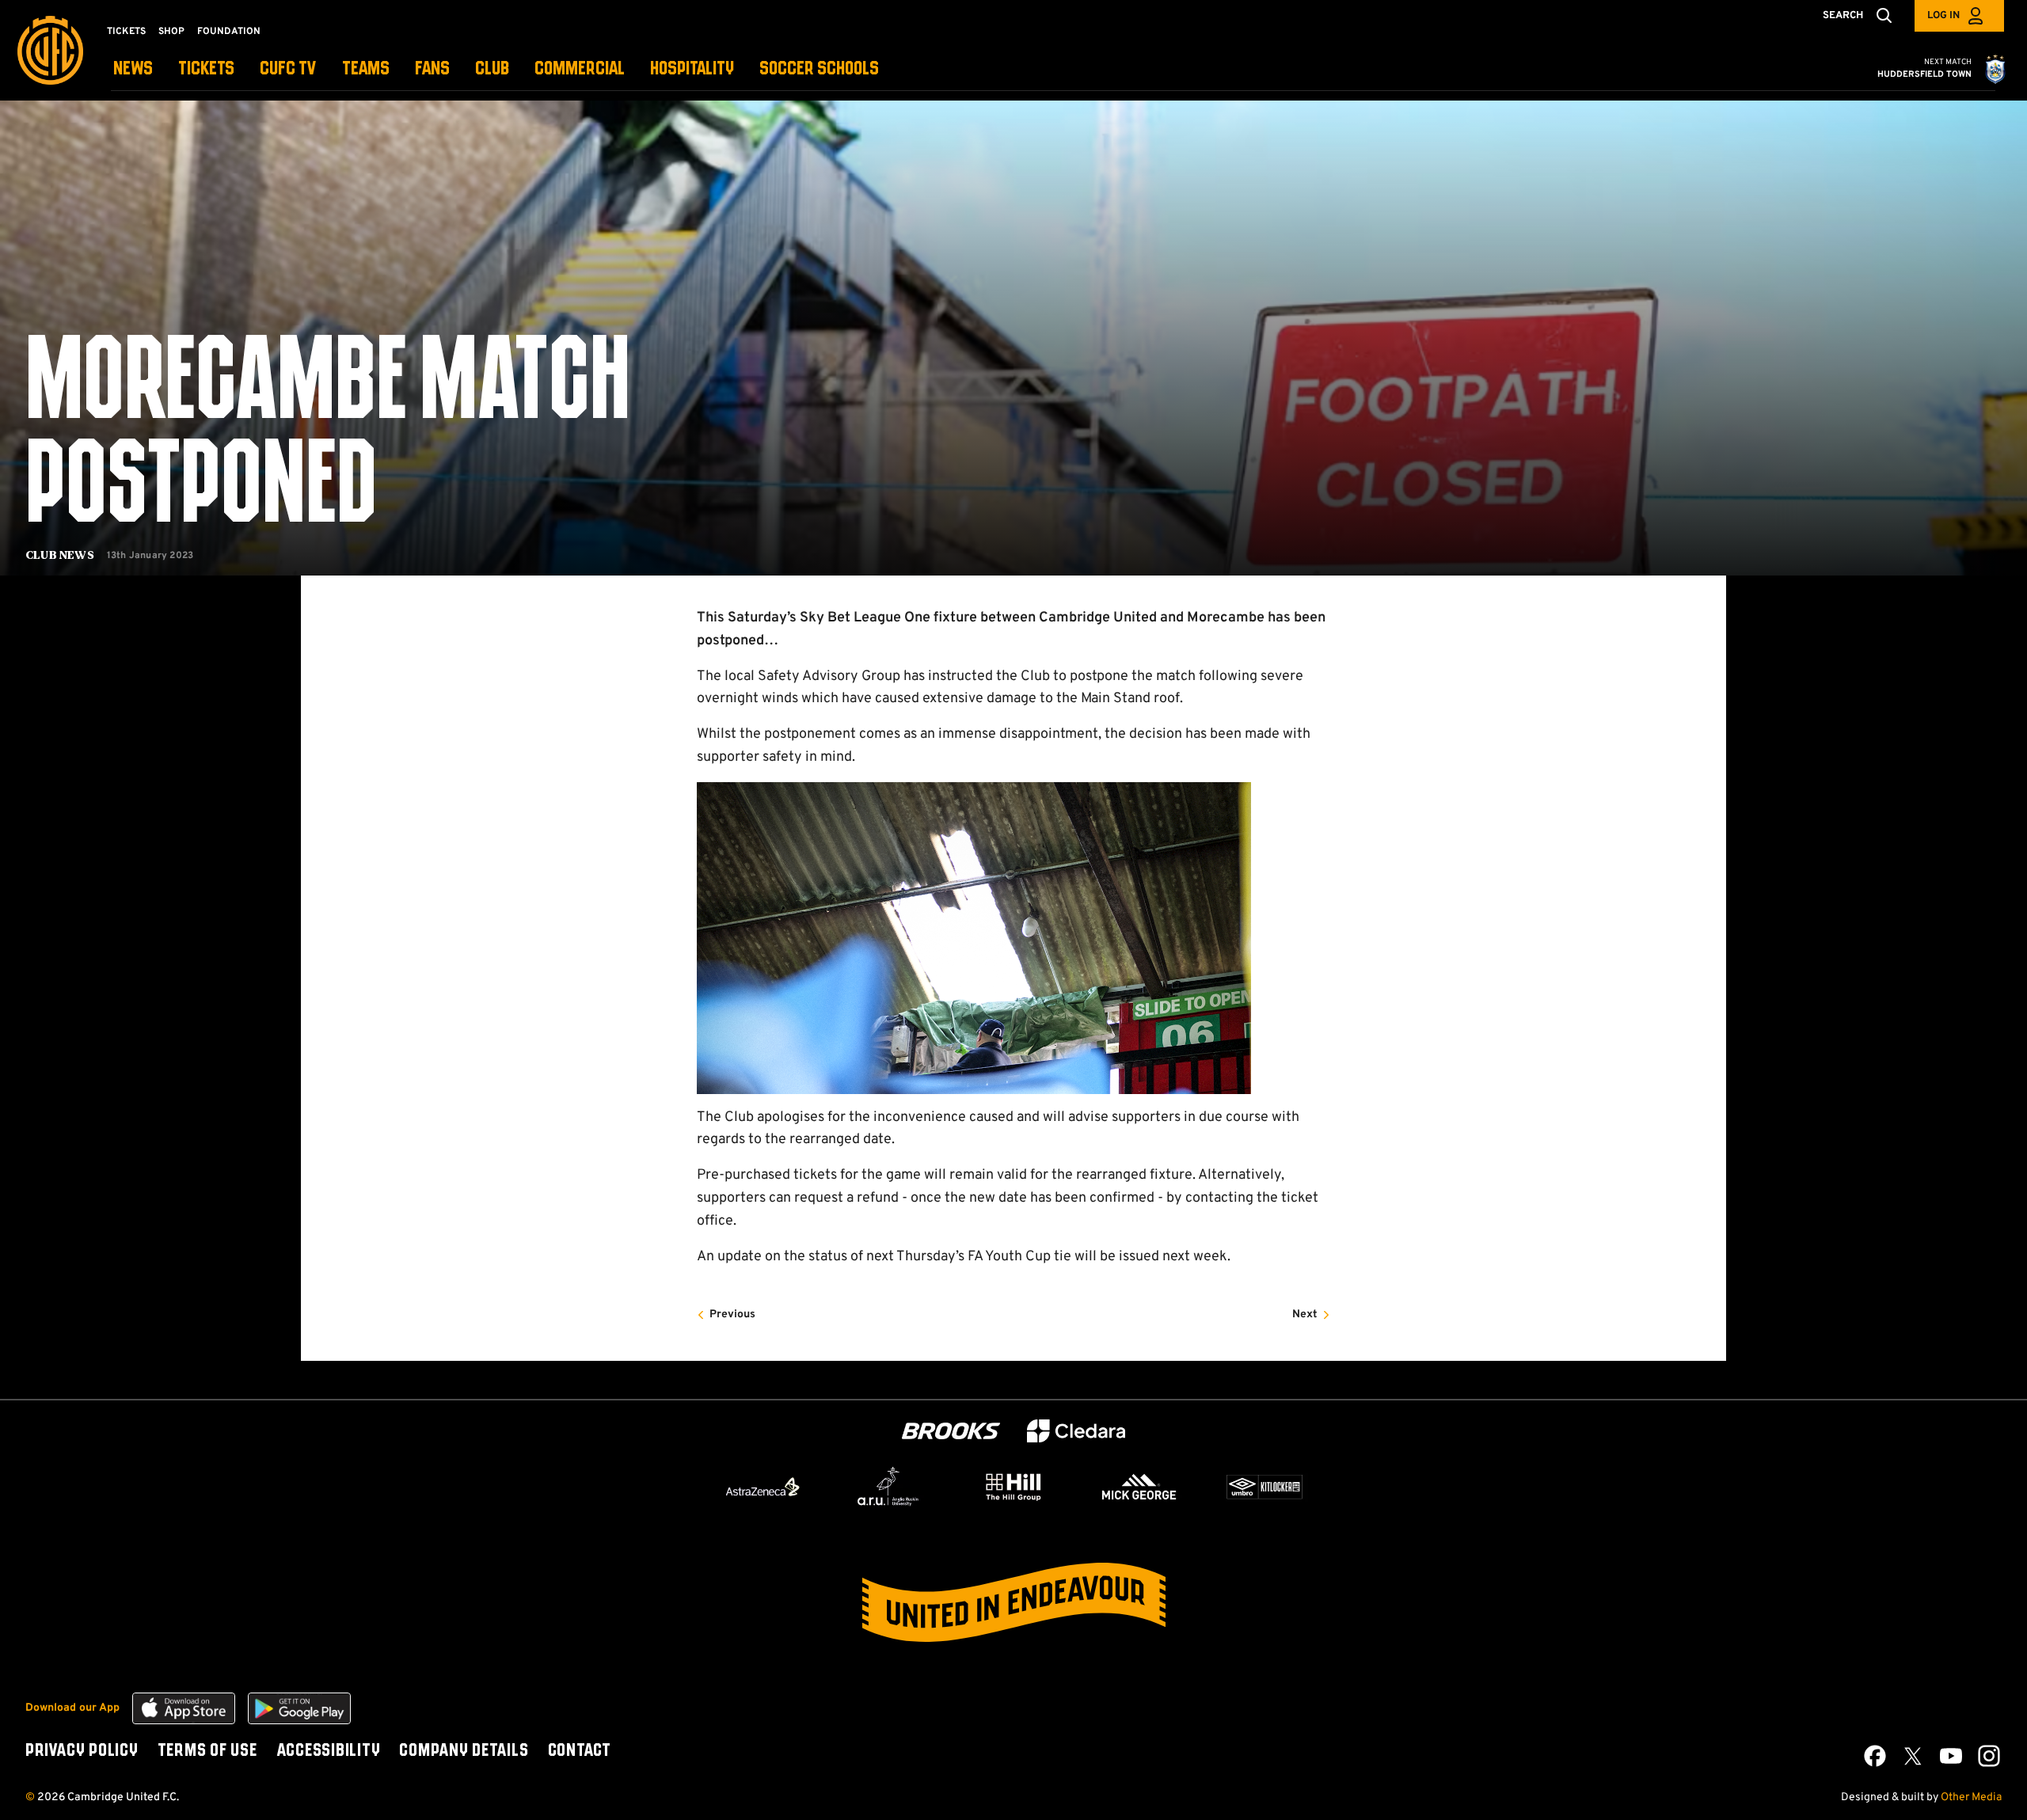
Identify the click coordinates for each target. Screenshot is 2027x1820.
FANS (432, 69)
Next (1305, 1315)
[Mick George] (1139, 1487)
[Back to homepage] (50, 50)
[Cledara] (1076, 1431)
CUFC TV (288, 69)
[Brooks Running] (951, 1431)
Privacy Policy (82, 1751)
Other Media (1971, 1797)
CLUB (492, 69)
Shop (171, 32)
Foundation (229, 32)
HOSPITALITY (692, 69)
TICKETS (206, 69)
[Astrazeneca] (763, 1487)
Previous (732, 1315)
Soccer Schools (819, 69)
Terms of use (207, 1751)
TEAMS (366, 69)
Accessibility (329, 1751)
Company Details (464, 1751)
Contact (580, 1751)
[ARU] (888, 1487)
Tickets (126, 32)
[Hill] (1013, 1487)
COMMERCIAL (580, 69)
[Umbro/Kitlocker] (1264, 1487)
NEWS (133, 69)
